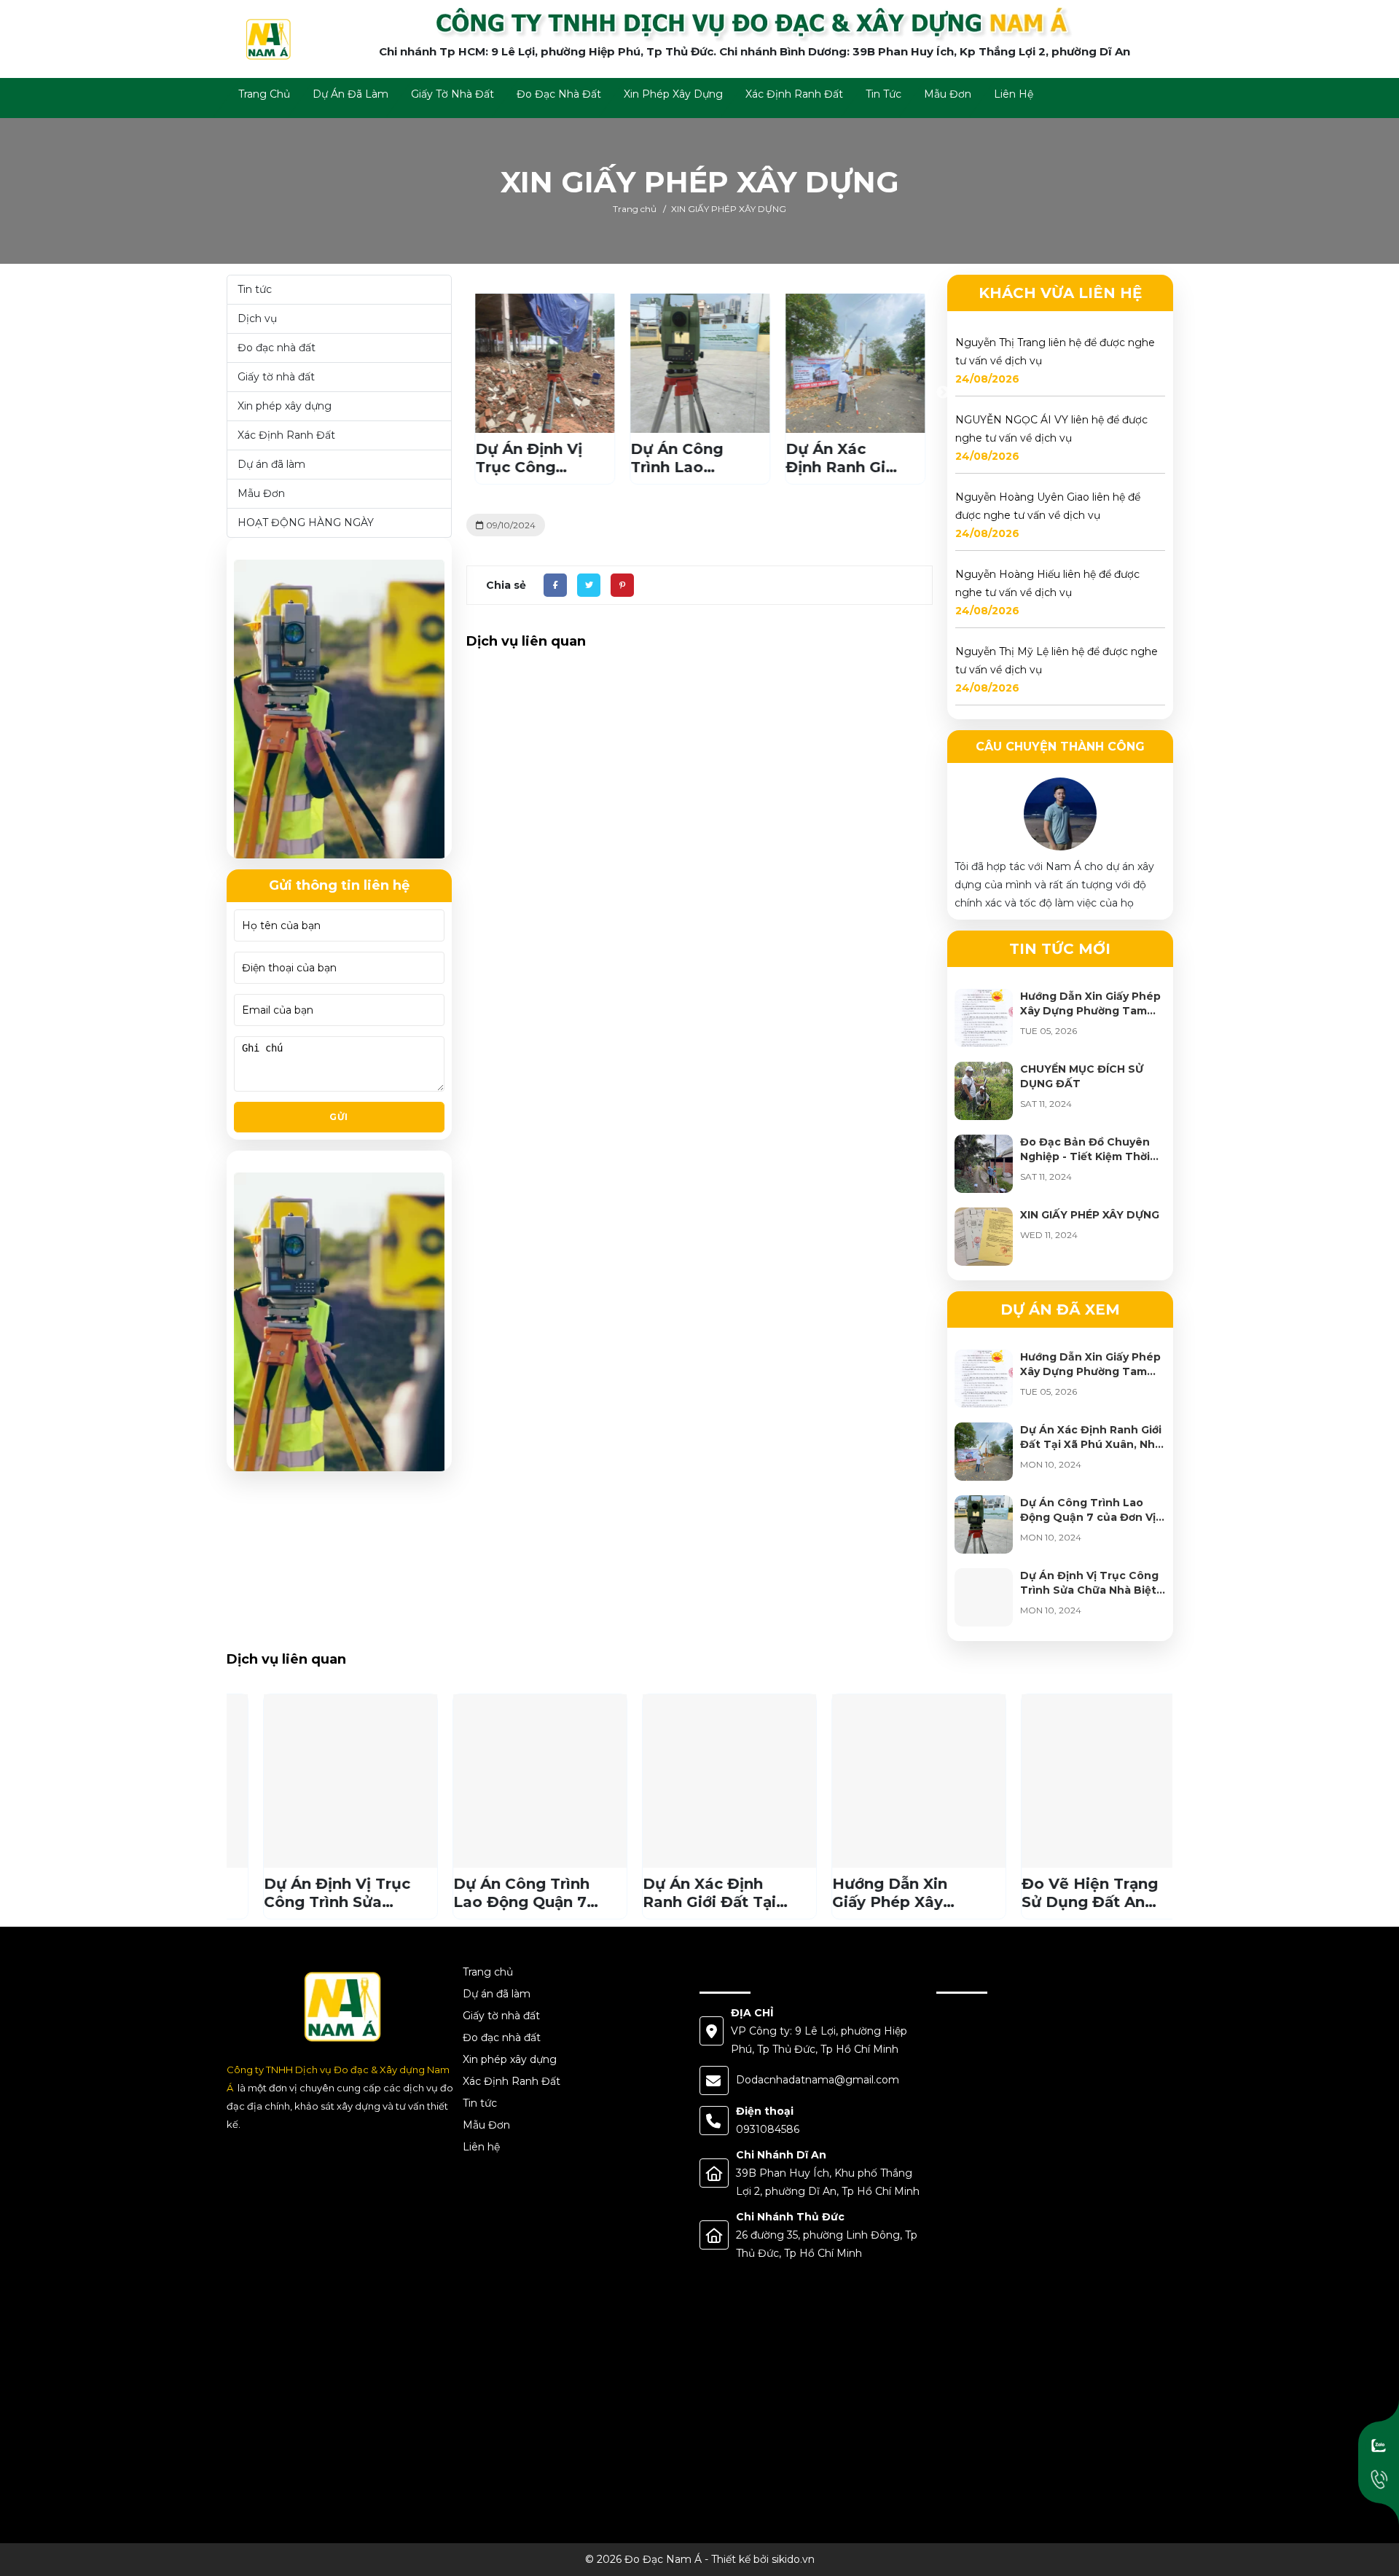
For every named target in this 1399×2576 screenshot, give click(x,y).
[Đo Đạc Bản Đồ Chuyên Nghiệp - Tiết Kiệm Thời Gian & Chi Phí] (984, 1164)
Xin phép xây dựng (285, 406)
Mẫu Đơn (261, 493)
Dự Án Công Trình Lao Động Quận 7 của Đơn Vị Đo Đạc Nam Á (1088, 1517)
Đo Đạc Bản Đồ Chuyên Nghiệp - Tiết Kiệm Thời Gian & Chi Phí (1085, 1156)
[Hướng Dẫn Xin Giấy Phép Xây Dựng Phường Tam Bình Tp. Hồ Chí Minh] (984, 1018)
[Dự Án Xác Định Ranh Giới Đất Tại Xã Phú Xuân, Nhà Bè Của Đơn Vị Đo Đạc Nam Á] (984, 1452)
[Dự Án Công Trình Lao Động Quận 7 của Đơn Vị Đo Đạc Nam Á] (984, 1524)
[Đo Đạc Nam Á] (267, 38)
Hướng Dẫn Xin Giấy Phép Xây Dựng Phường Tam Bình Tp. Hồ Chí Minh (1090, 1011)
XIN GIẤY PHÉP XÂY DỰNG (1090, 1215)
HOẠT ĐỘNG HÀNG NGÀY (306, 522)
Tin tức (255, 289)
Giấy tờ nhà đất (276, 377)
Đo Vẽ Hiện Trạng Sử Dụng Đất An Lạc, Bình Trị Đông (1063, 1902)
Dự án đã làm (271, 464)
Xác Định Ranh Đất (286, 435)
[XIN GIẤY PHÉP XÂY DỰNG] (984, 1237)
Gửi (339, 1117)
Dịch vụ (257, 318)
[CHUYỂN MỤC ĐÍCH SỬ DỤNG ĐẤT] (984, 1091)
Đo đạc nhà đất (277, 348)
